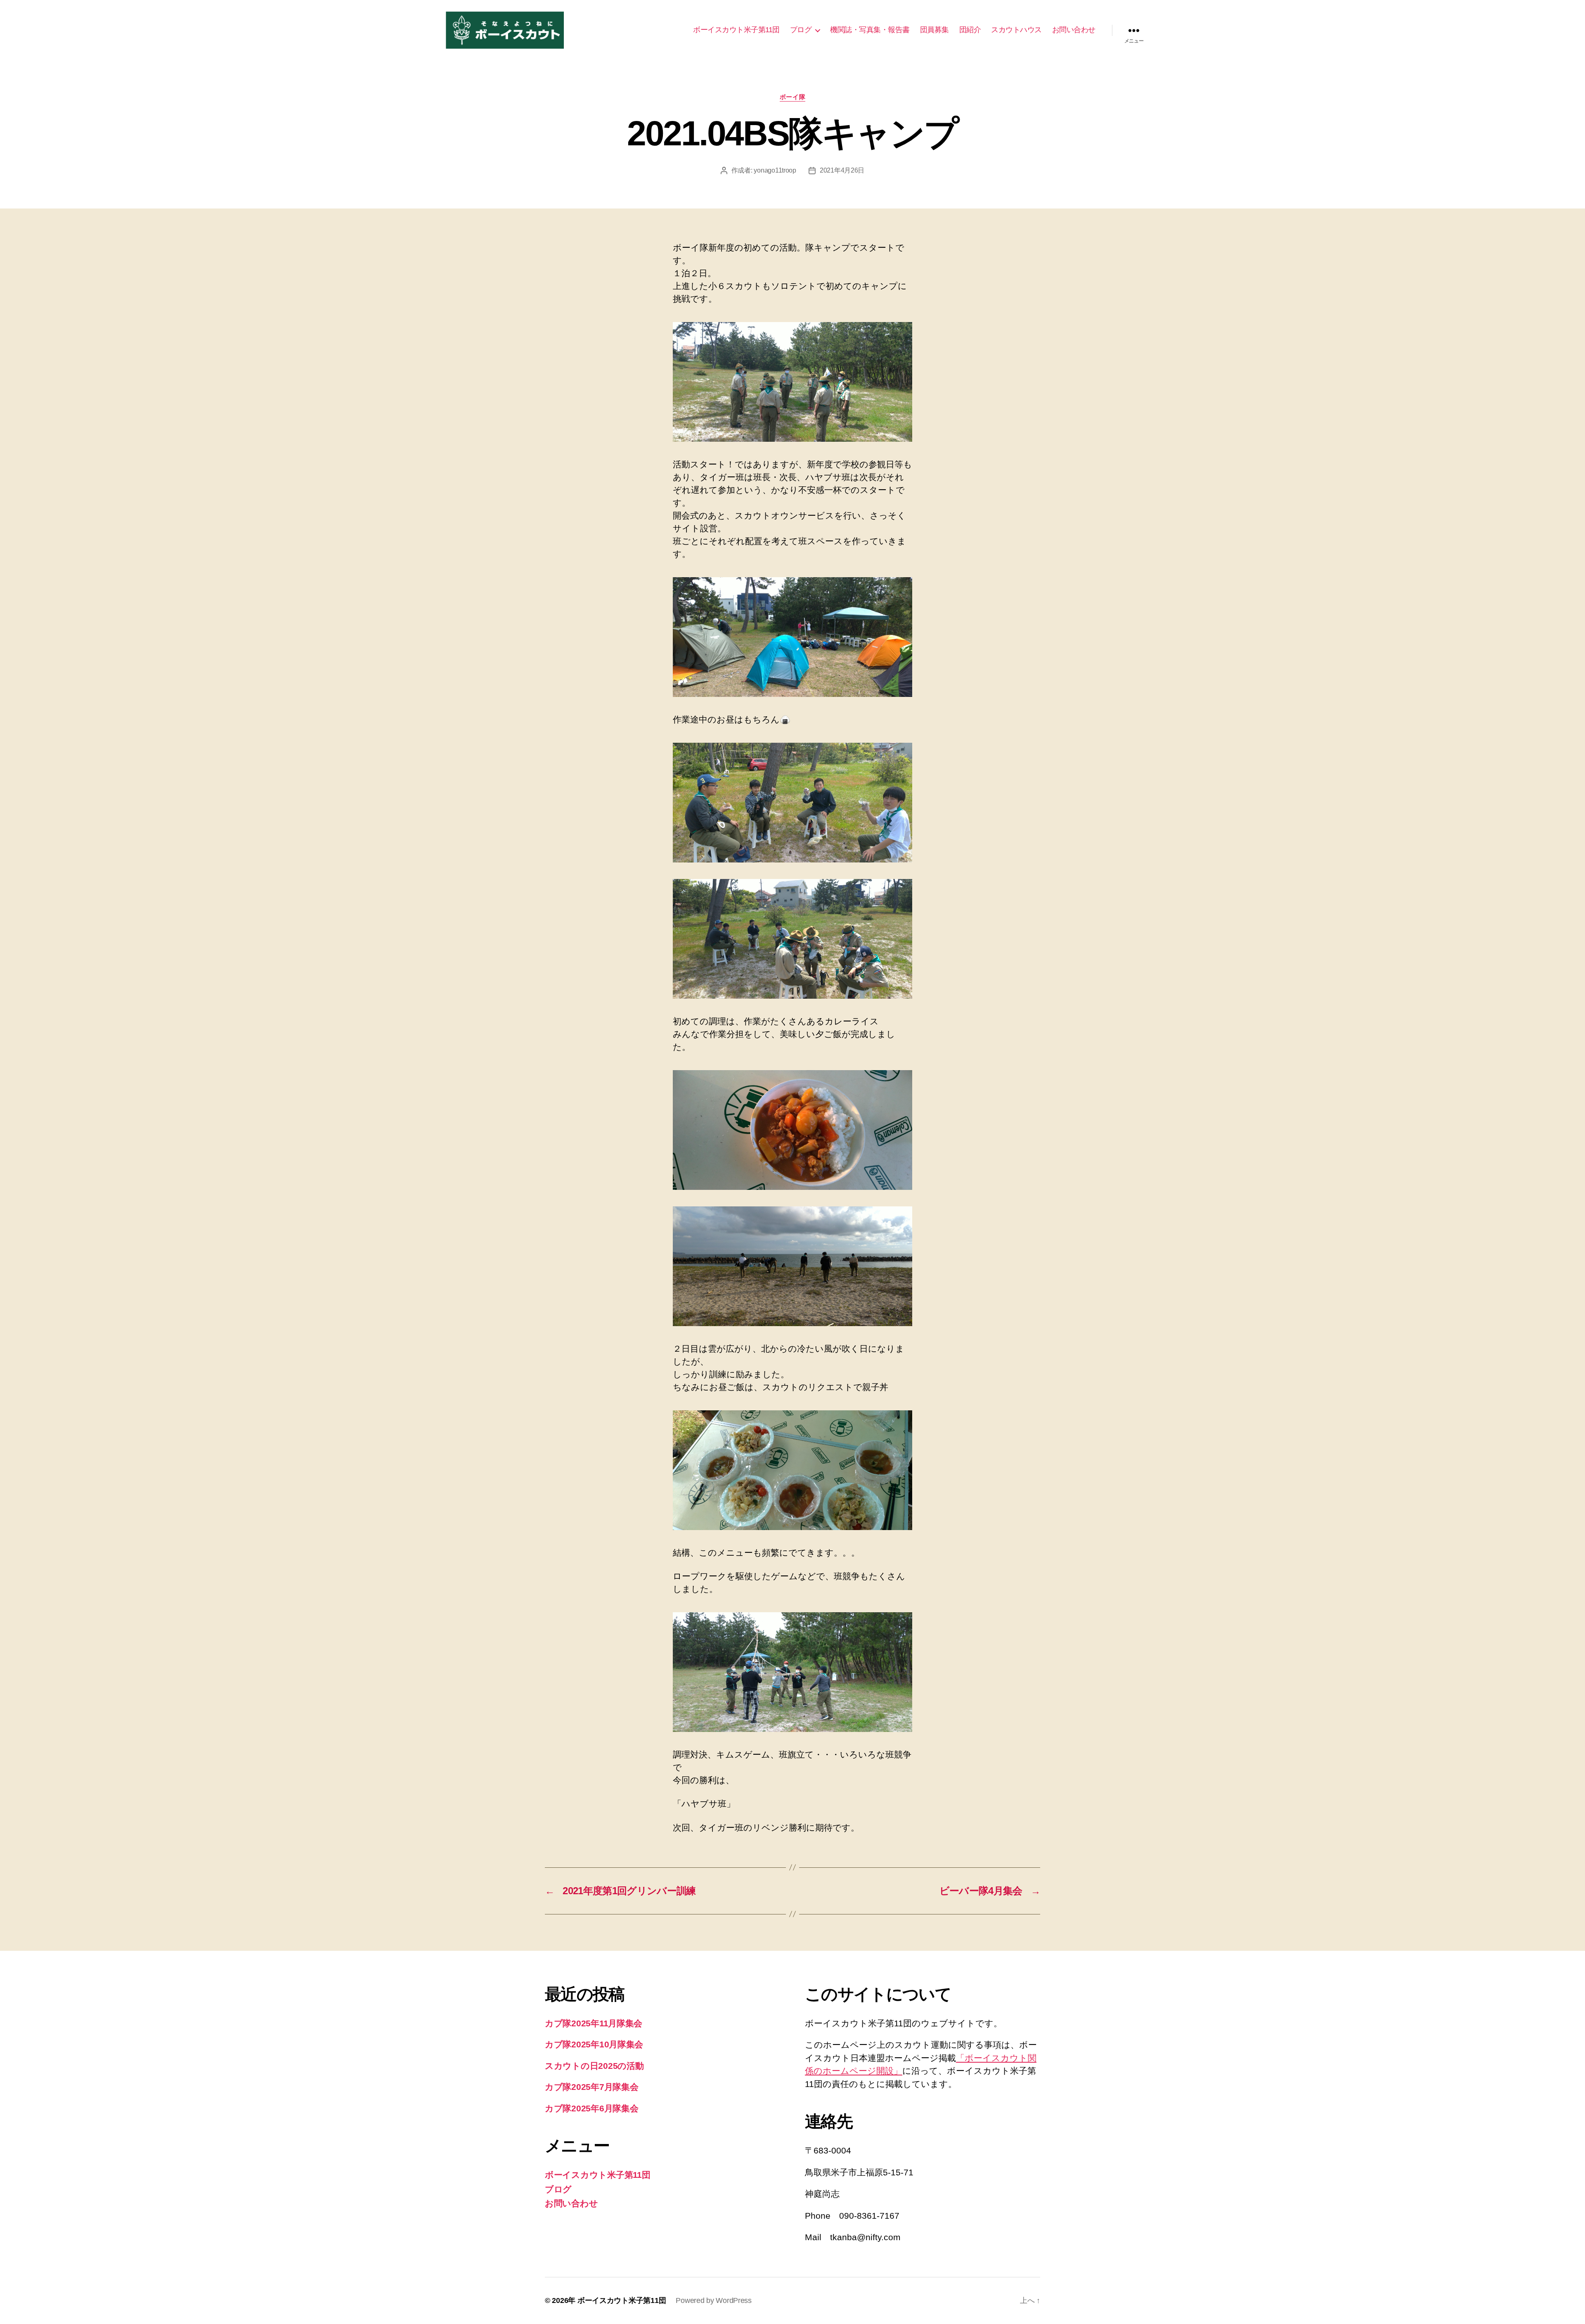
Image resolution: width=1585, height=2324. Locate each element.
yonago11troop (775, 170)
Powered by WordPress (714, 2300)
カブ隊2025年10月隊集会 (594, 2044)
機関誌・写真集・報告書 (870, 30)
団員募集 (934, 30)
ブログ (801, 30)
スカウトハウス (1016, 30)
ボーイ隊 (792, 97)
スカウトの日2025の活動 (594, 2066)
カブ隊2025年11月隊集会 (594, 2023)
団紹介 (970, 30)
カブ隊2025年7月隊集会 (592, 2087)
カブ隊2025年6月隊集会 (592, 2108)
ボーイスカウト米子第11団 (736, 30)
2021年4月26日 (842, 170)
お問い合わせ (1074, 30)
